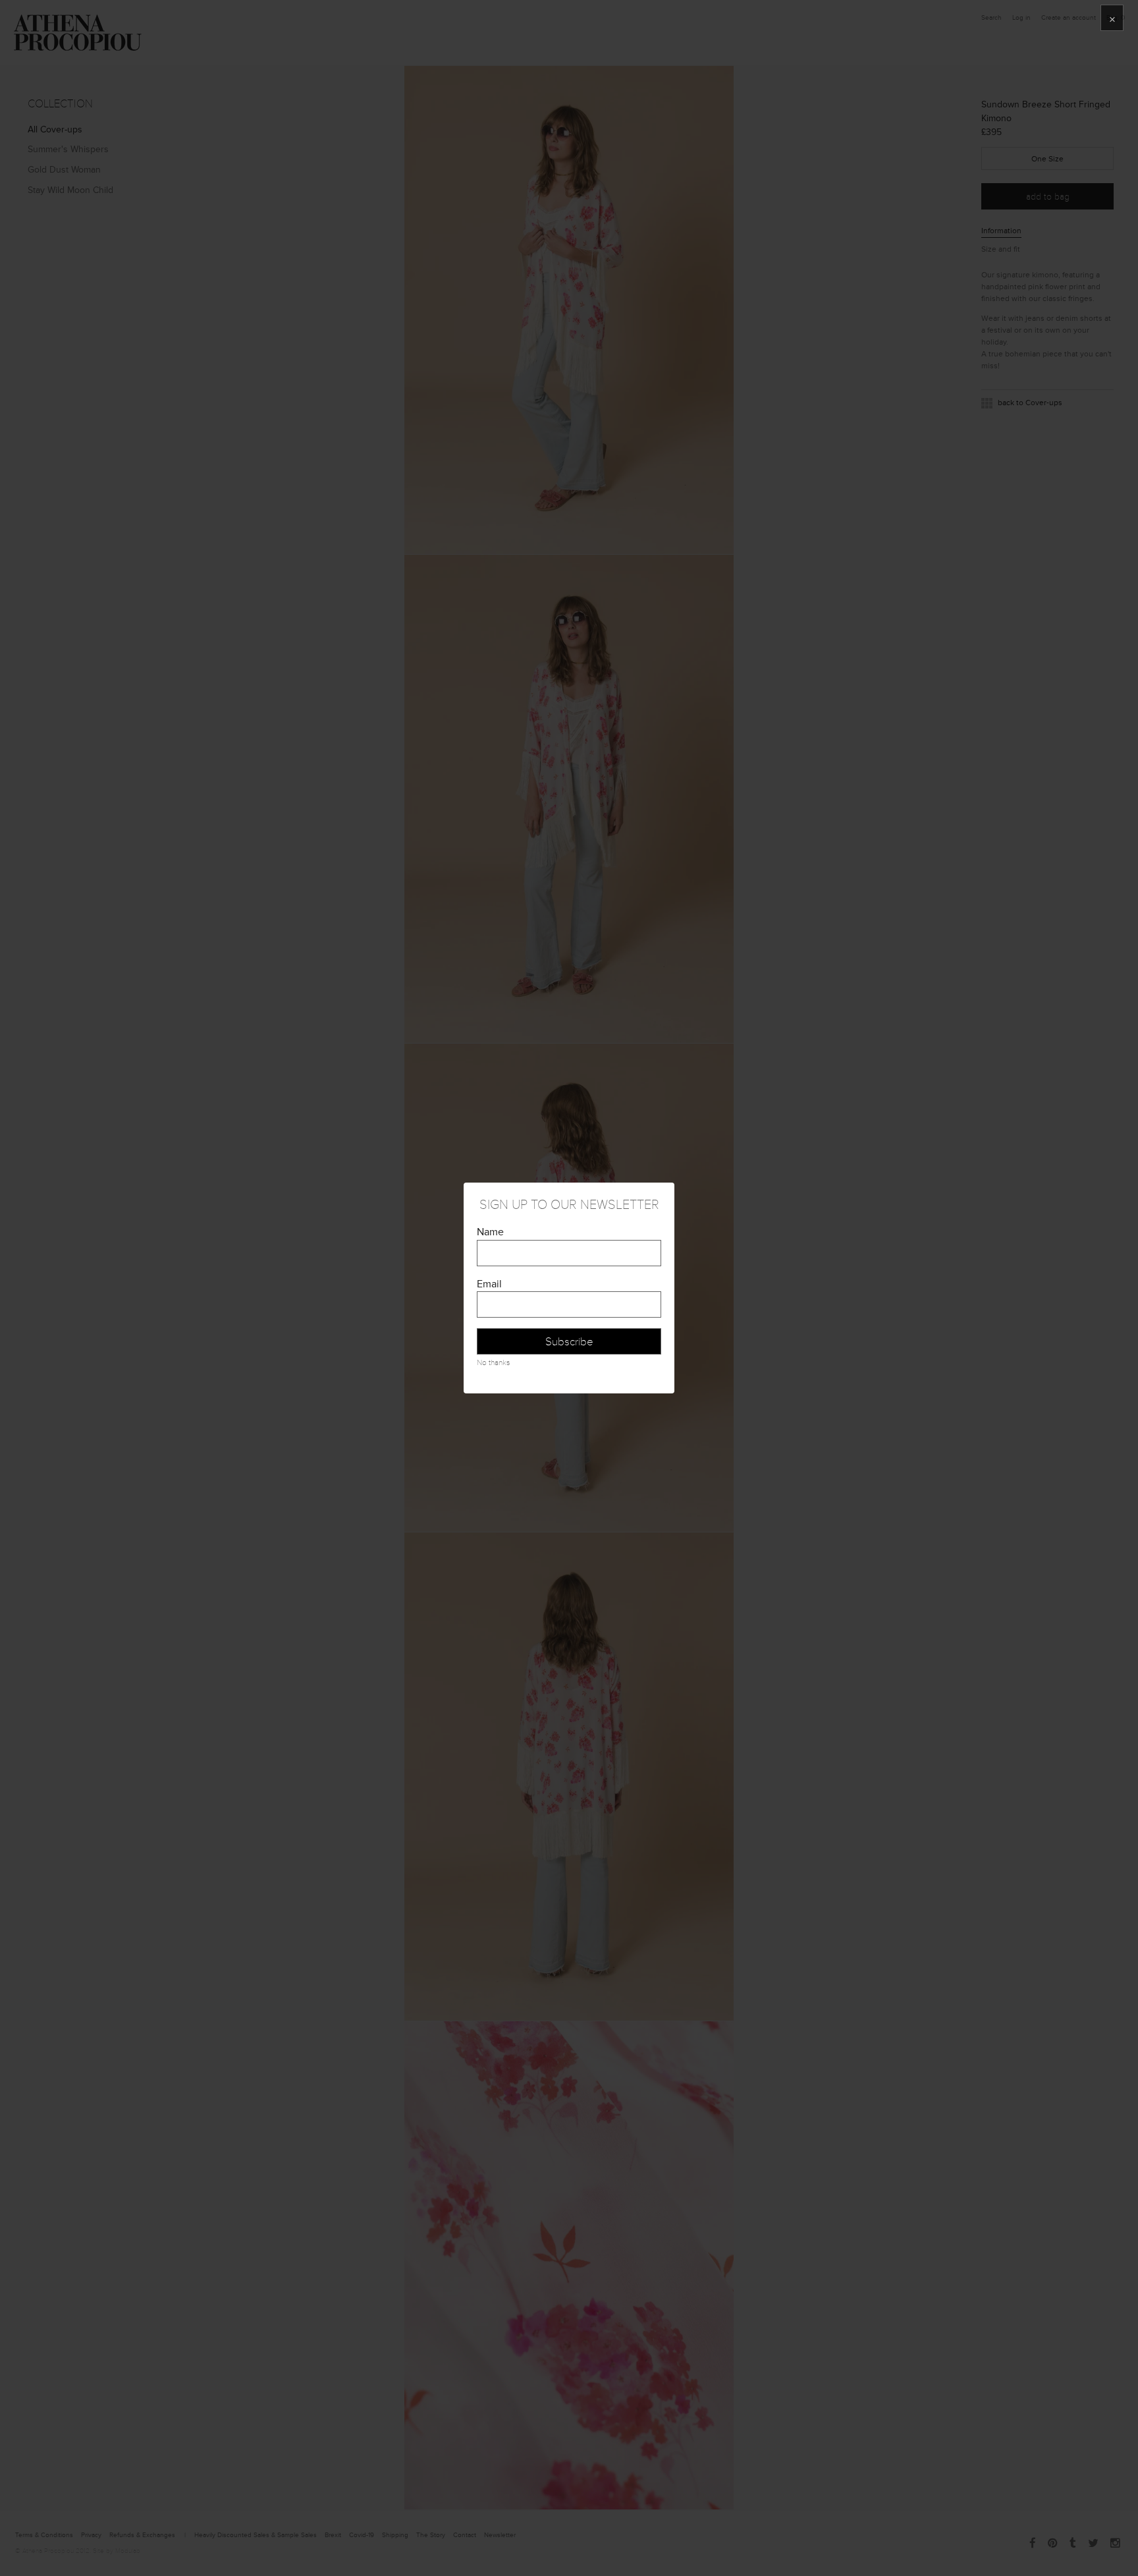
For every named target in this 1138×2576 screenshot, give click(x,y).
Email (489, 1284)
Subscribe (569, 1342)
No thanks (493, 1363)
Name (490, 1232)
